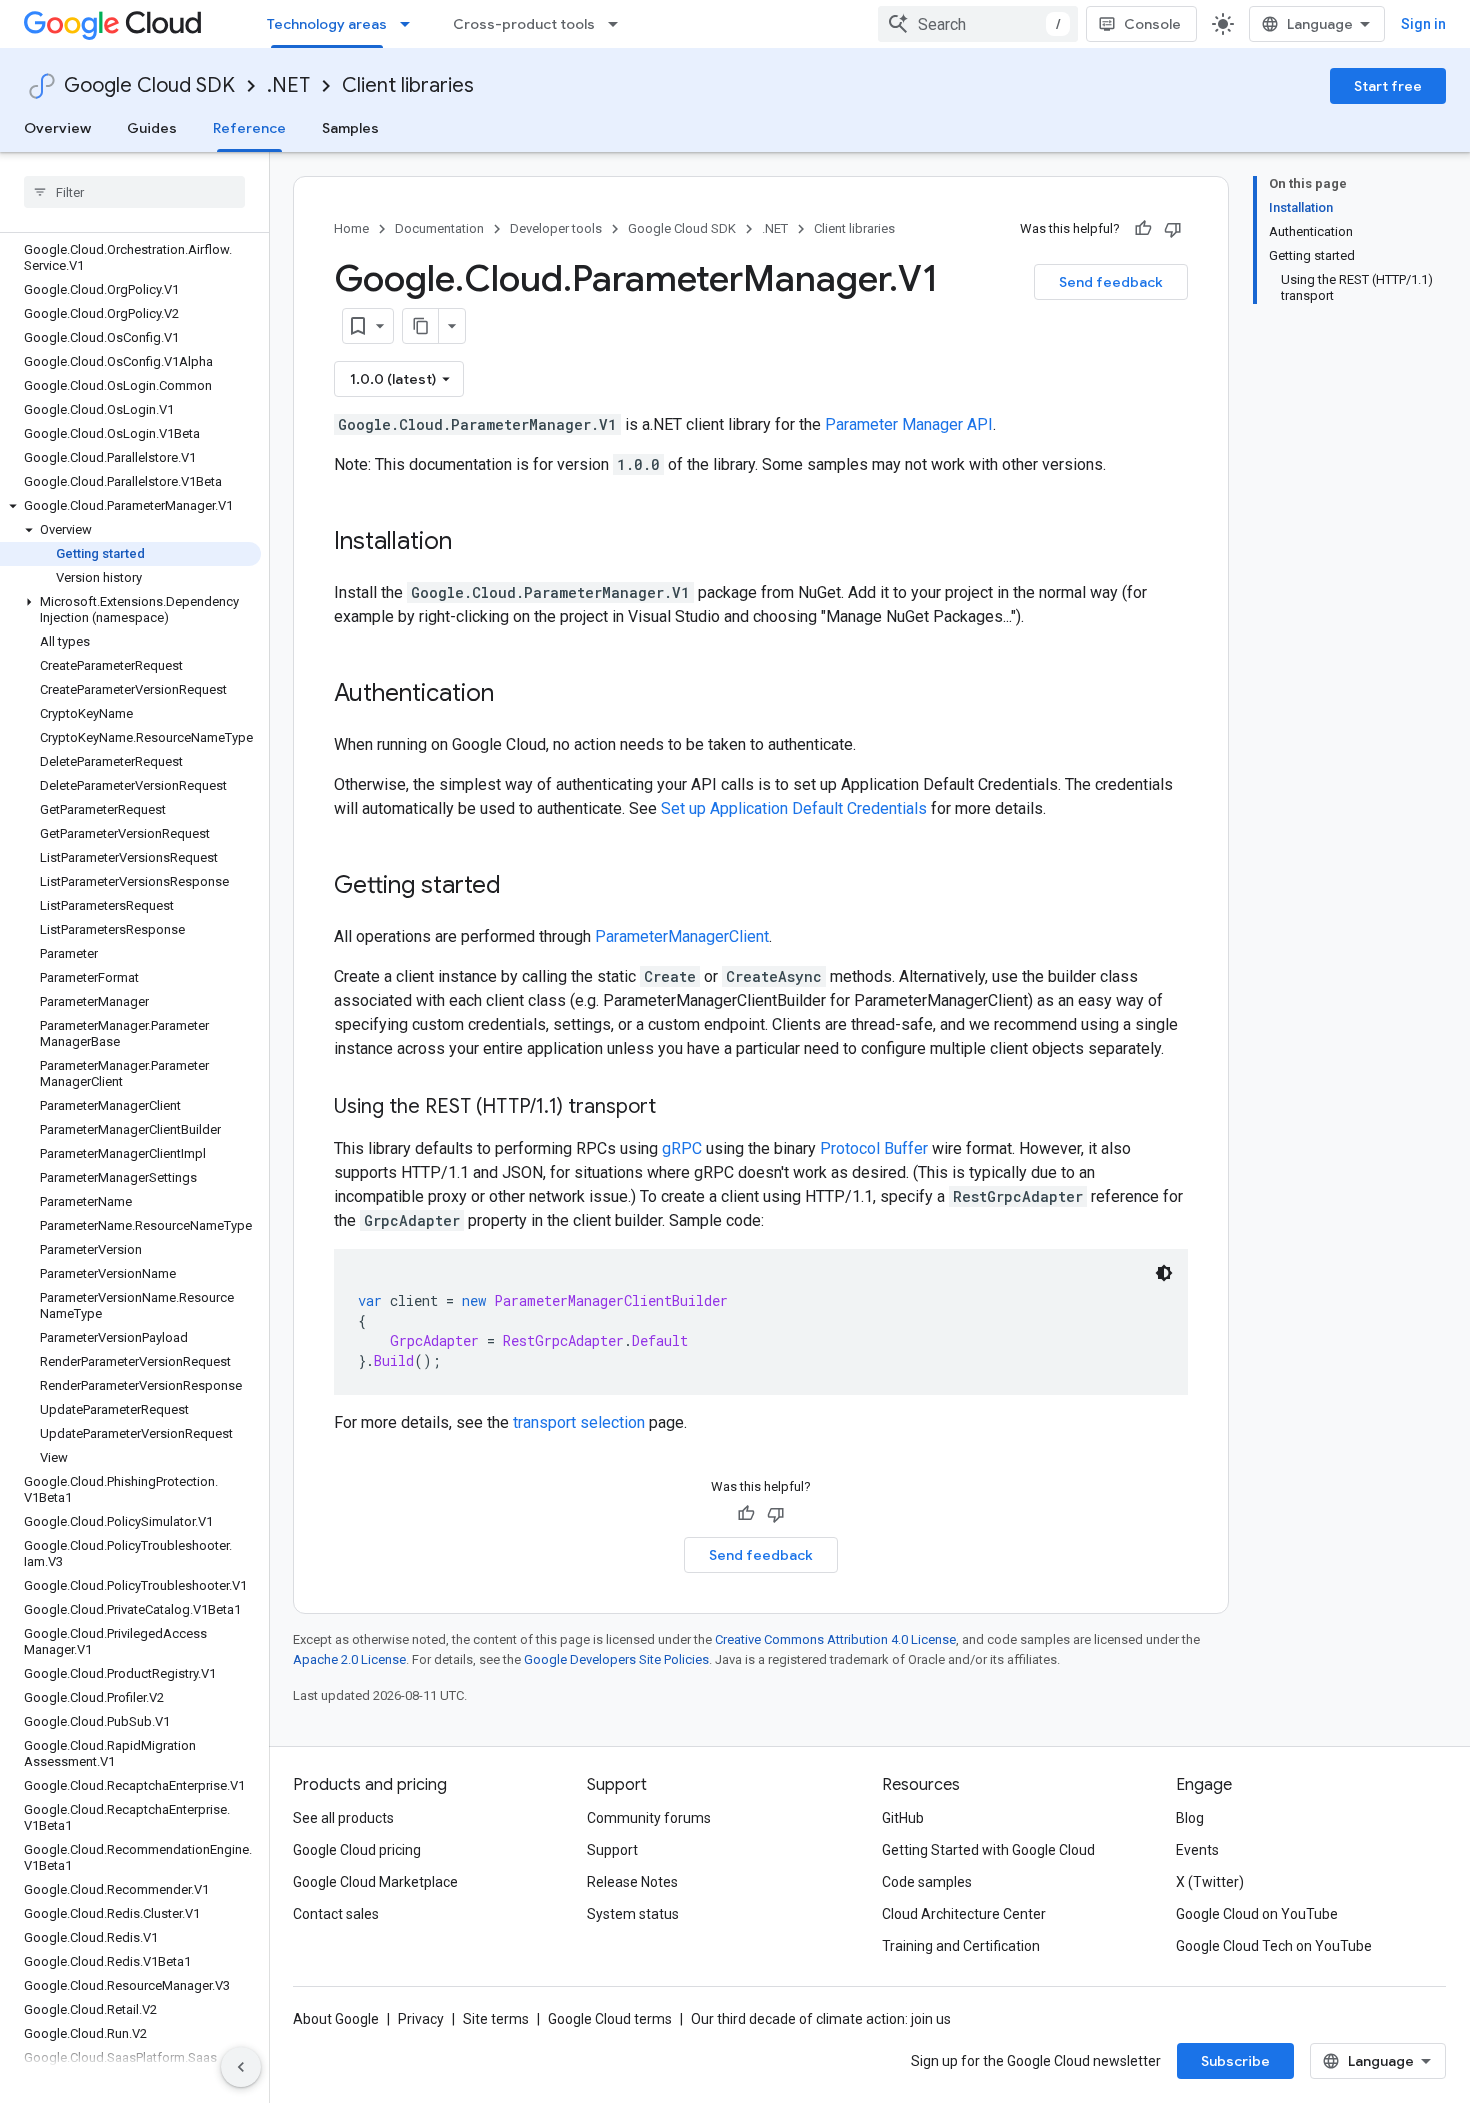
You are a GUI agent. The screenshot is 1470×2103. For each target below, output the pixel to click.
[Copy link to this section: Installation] (472, 543)
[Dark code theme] (1164, 1273)
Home (351, 228)
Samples (350, 128)
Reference (249, 128)
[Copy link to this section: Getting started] (521, 887)
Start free (1388, 86)
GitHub (903, 1818)
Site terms (496, 2019)
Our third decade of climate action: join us (821, 2019)
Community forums (649, 1818)
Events (1197, 1850)
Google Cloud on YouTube (1257, 1914)
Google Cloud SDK (149, 85)
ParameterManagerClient (682, 936)
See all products (343, 1818)
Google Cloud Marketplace (375, 1882)
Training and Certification (961, 1946)
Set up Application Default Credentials (794, 808)
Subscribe (1235, 2061)
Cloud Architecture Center (964, 1914)
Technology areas (327, 24)
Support (612, 1850)
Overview (57, 128)
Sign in (1423, 24)
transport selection (579, 1422)
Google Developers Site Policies (616, 1659)
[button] (130, 506)
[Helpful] (1143, 229)
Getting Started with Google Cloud (988, 1850)
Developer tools (556, 228)
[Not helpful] (1173, 229)
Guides (152, 128)
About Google (336, 2019)
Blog (1190, 1818)
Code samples (927, 1882)
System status (633, 1914)
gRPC (682, 1148)
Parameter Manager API (909, 424)
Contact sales (336, 1914)
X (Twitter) (1210, 1882)
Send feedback (1111, 282)
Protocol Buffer (874, 1148)
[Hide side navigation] (241, 2067)
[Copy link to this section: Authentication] (514, 695)
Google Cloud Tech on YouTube (1274, 1946)
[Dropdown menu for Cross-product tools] (619, 24)
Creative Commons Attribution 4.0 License (835, 1639)
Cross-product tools (524, 24)
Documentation (439, 228)
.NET (288, 85)
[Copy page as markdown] (421, 326)
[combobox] (978, 24)
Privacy (421, 2019)
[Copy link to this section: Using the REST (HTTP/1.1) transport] (676, 1108)
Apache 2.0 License (349, 1659)
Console (1152, 24)
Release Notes (632, 1882)
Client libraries (408, 85)
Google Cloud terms (610, 2019)
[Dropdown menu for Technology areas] (411, 24)
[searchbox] (134, 192)
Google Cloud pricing (357, 1850)
